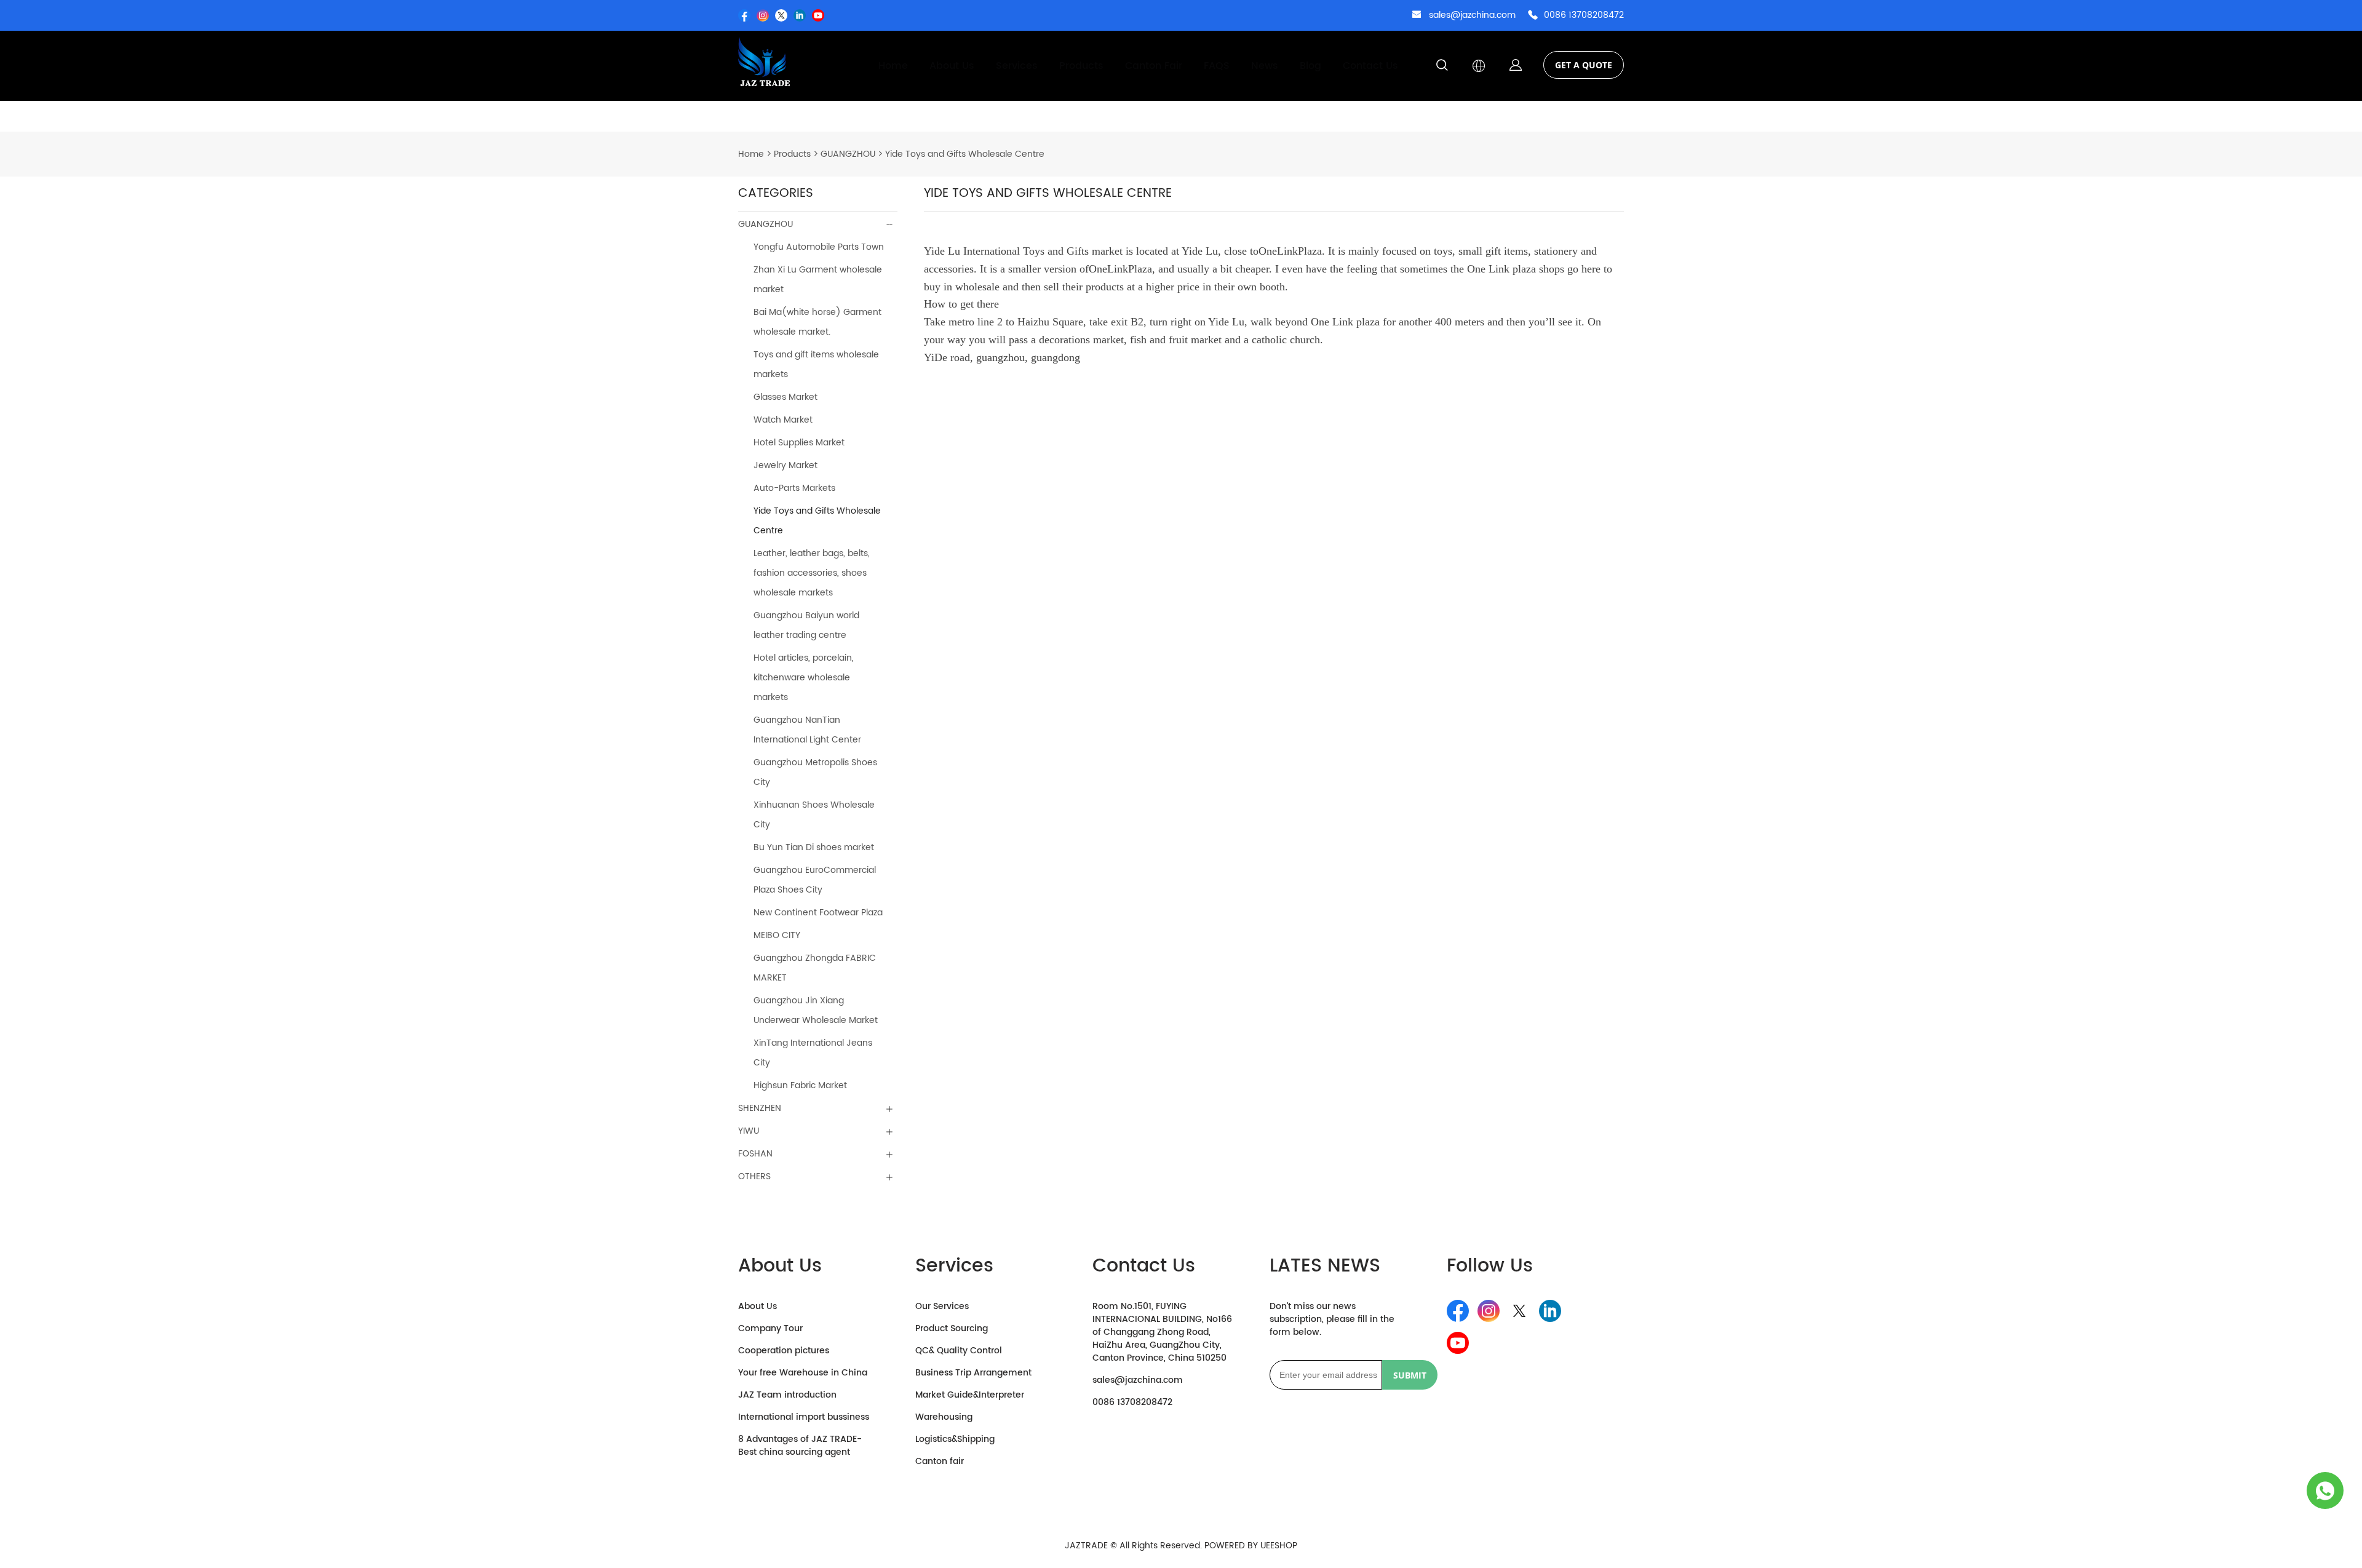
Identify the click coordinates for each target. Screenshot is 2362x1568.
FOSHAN (755, 1154)
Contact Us (1370, 66)
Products (1081, 66)
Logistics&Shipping (955, 1439)
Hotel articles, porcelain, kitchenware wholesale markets (804, 678)
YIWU (749, 1131)
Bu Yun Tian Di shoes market (814, 847)
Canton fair (940, 1461)
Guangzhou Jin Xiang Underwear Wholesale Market (816, 1010)
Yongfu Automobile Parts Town (819, 247)
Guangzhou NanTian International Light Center (807, 730)
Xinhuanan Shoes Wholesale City (814, 815)
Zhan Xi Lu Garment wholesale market (818, 280)
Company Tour (770, 1328)
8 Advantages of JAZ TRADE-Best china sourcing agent (800, 1446)
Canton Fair (1154, 66)
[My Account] (1516, 66)
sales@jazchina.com (1472, 15)
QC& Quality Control (959, 1351)
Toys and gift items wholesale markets (816, 364)
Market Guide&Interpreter (970, 1395)
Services (1017, 66)
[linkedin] (800, 15)
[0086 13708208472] (1533, 16)
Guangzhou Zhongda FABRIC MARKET (815, 968)
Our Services (942, 1306)
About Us (952, 66)
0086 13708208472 (1584, 15)
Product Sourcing (952, 1328)
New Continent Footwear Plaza (818, 913)
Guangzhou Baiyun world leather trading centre (806, 625)
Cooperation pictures (784, 1351)
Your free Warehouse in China (803, 1373)
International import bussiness (804, 1417)
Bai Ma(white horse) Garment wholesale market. (817, 322)
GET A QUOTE (1584, 65)
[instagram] (763, 15)
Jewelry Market (785, 465)
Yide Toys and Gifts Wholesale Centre (965, 154)
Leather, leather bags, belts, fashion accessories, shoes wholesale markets (812, 573)
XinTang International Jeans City (813, 1053)
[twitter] (781, 15)
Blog (1310, 66)
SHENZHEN (760, 1108)
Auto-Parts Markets (794, 488)
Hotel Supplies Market (799, 443)
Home (893, 66)
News (1265, 66)
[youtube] (818, 15)
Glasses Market (785, 397)
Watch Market (783, 420)
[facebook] (744, 15)
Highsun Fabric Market (800, 1085)
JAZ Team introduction (787, 1395)
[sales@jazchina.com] (1417, 16)
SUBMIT (1410, 1375)
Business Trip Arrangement (973, 1373)
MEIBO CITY (777, 935)
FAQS (1217, 66)
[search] (1442, 67)
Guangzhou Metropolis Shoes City (815, 772)
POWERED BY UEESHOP (1251, 1546)
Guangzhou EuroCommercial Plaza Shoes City (815, 880)
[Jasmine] (2325, 1490)
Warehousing (944, 1417)
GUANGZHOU (848, 154)
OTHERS (754, 1176)
